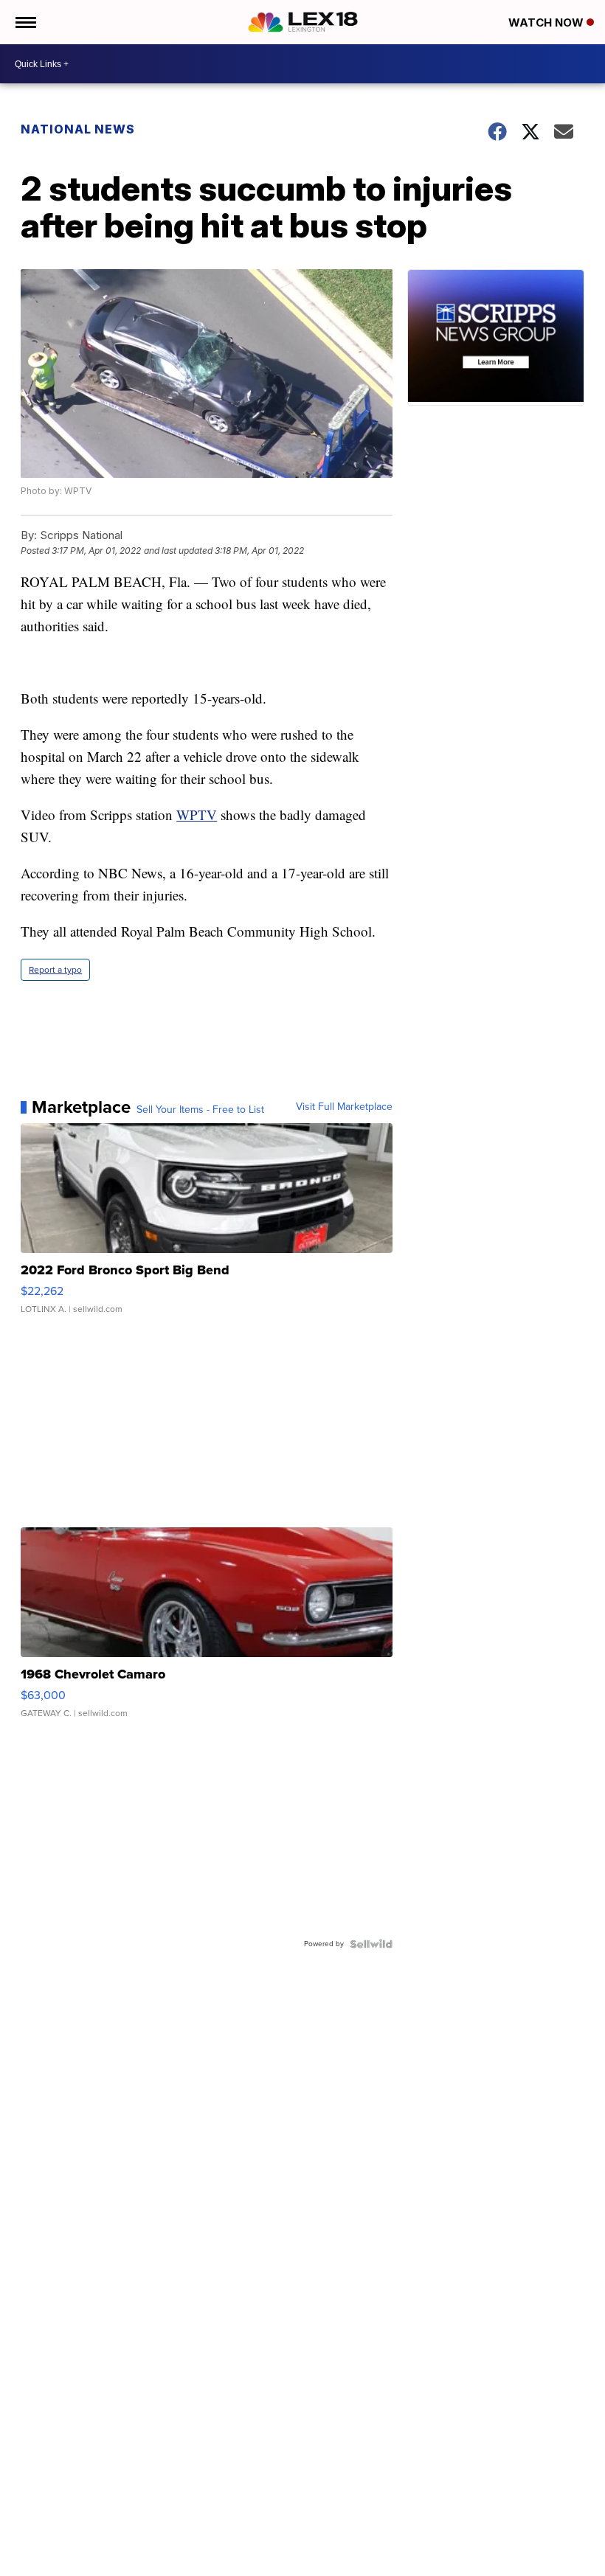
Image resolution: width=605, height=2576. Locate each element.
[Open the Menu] (25, 22)
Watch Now (547, 22)
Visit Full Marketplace (344, 1107)
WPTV (197, 815)
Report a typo (55, 970)
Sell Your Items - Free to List (200, 1110)
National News (78, 129)
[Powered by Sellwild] (371, 1944)
